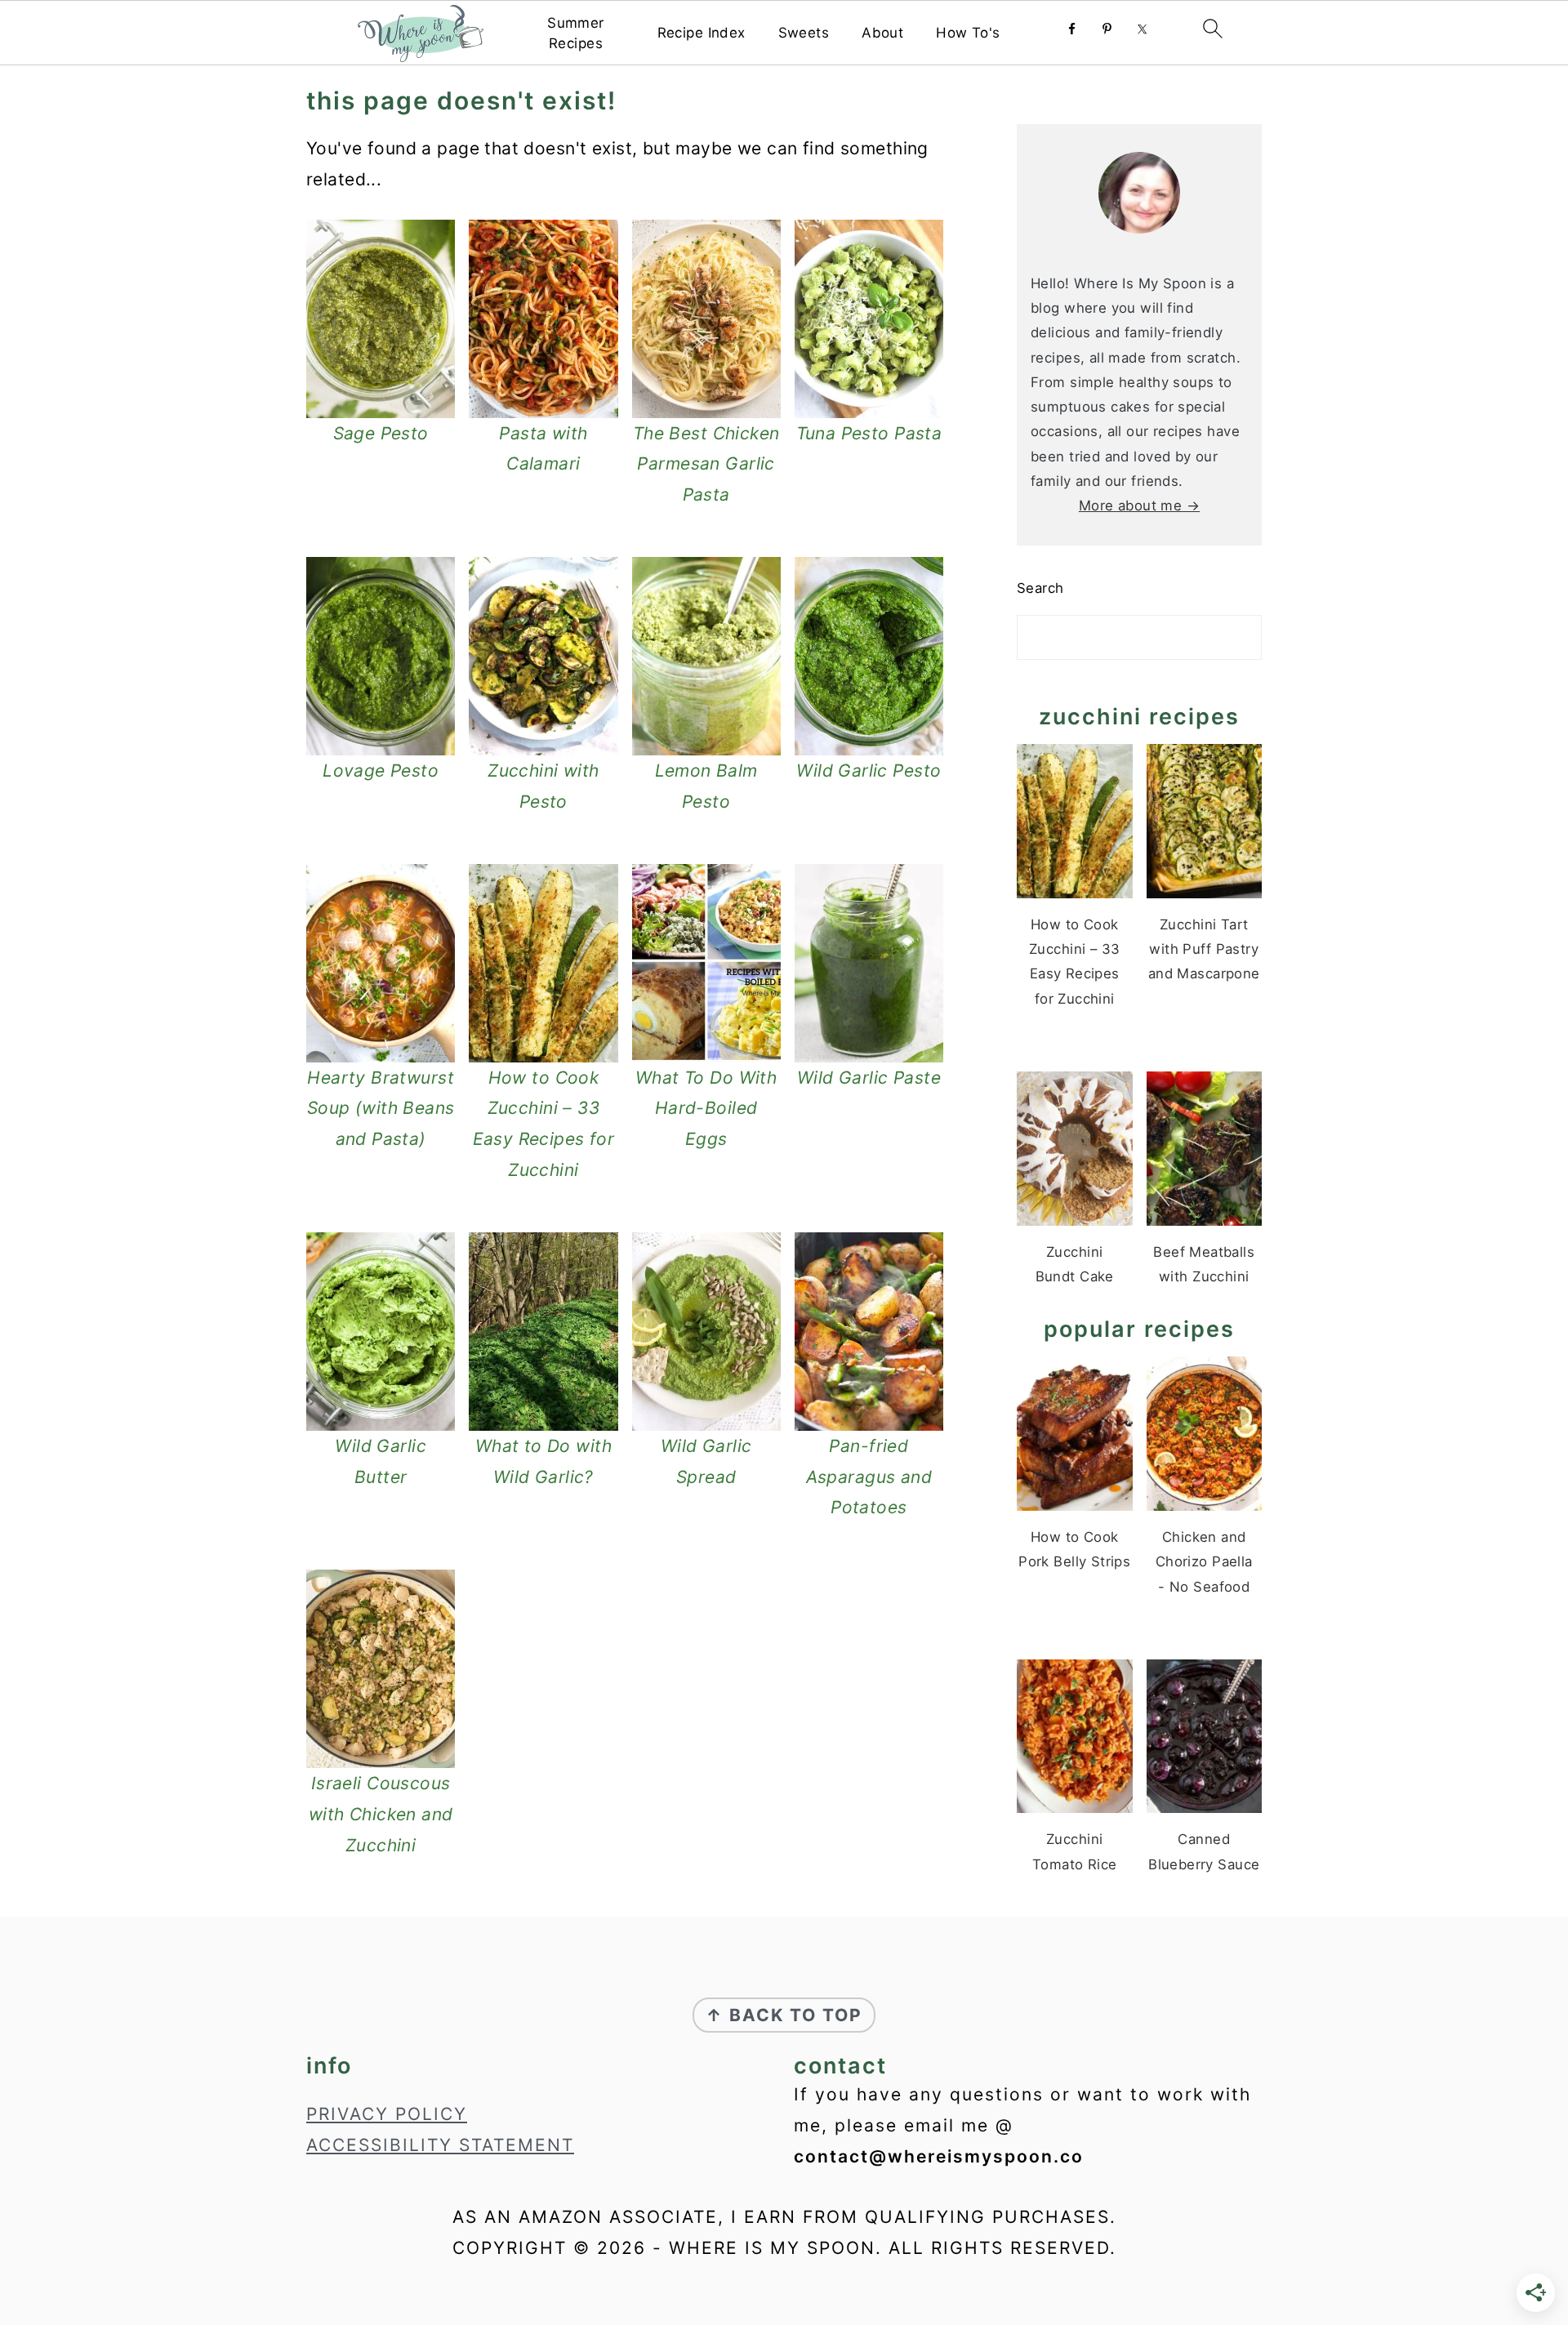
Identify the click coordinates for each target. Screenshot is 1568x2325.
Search (1040, 588)
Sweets (804, 33)
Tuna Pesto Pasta (869, 433)
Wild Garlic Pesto (869, 771)
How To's (968, 33)
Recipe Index (702, 33)
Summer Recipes (576, 33)
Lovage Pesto (381, 771)
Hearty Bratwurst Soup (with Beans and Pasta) (381, 1109)
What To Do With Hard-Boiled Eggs (706, 1109)
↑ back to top (784, 2015)
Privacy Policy (387, 2114)
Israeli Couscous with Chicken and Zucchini (381, 1814)
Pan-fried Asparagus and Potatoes (869, 1477)
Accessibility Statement (440, 2145)
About (882, 33)
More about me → (1139, 506)
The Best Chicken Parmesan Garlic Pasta (706, 464)
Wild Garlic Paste (869, 1078)
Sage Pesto (381, 433)
